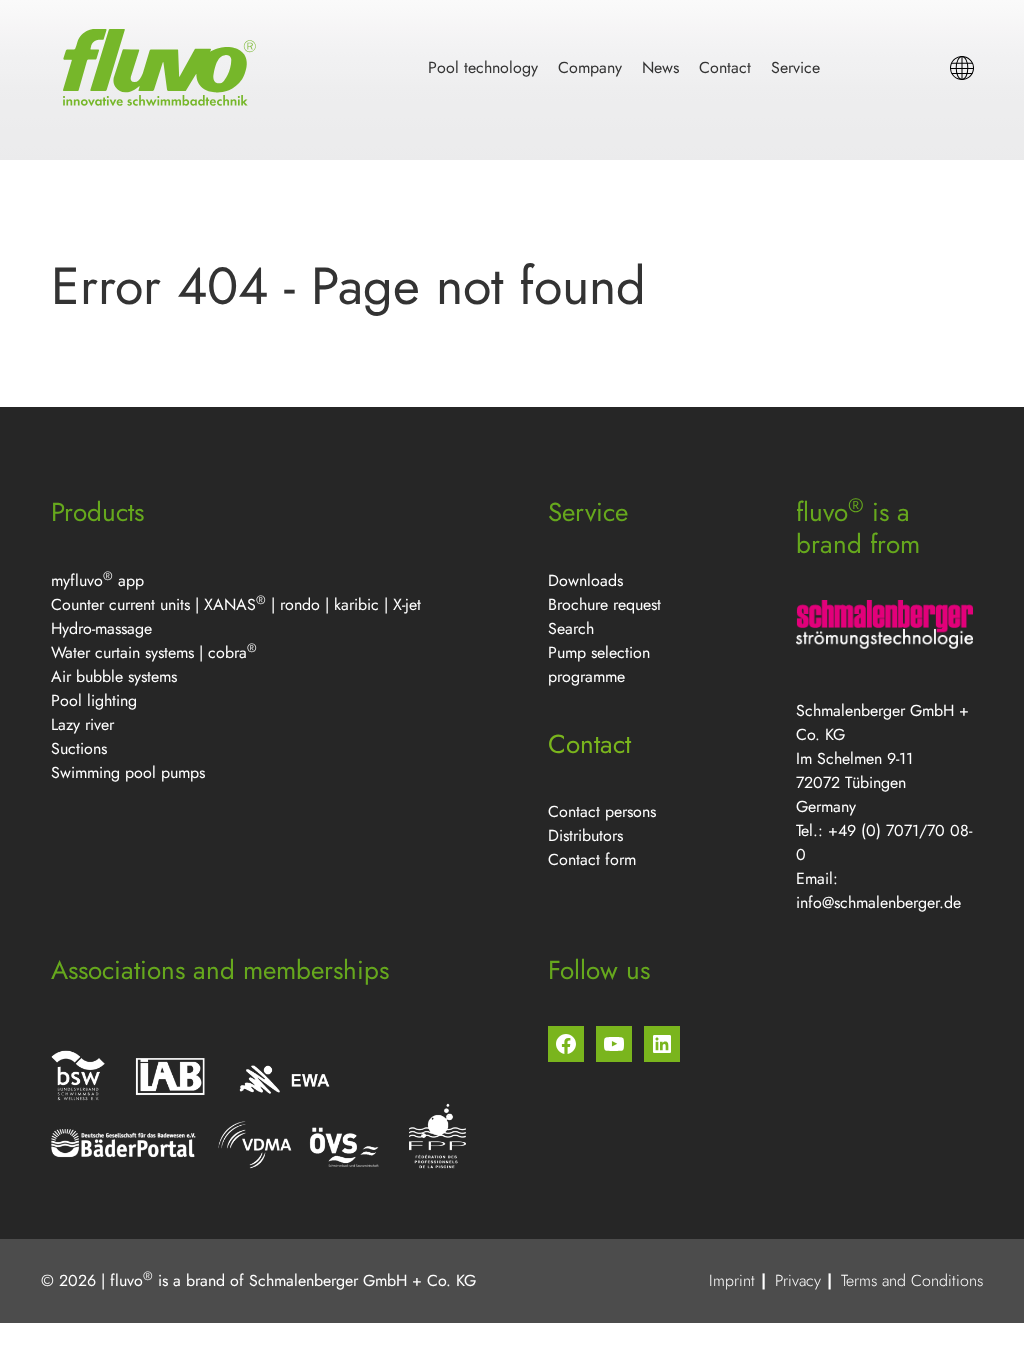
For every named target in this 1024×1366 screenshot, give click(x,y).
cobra (227, 652)
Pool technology (483, 67)
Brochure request (604, 604)
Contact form (592, 859)
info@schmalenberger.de (878, 902)
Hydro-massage (101, 628)
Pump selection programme (599, 664)
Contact (725, 67)
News (660, 67)
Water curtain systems (122, 652)
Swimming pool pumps (128, 772)
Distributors (585, 835)
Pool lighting (94, 700)
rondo (300, 604)
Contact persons (602, 811)
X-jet (407, 604)
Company (590, 67)
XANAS (230, 604)
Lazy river (82, 724)
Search (571, 628)
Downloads (585, 580)
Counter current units (120, 604)
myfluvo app (97, 580)
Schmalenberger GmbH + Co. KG (362, 1280)
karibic (356, 604)
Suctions (79, 748)
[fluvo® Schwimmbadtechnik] (163, 68)
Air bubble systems (114, 676)
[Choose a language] (962, 68)
